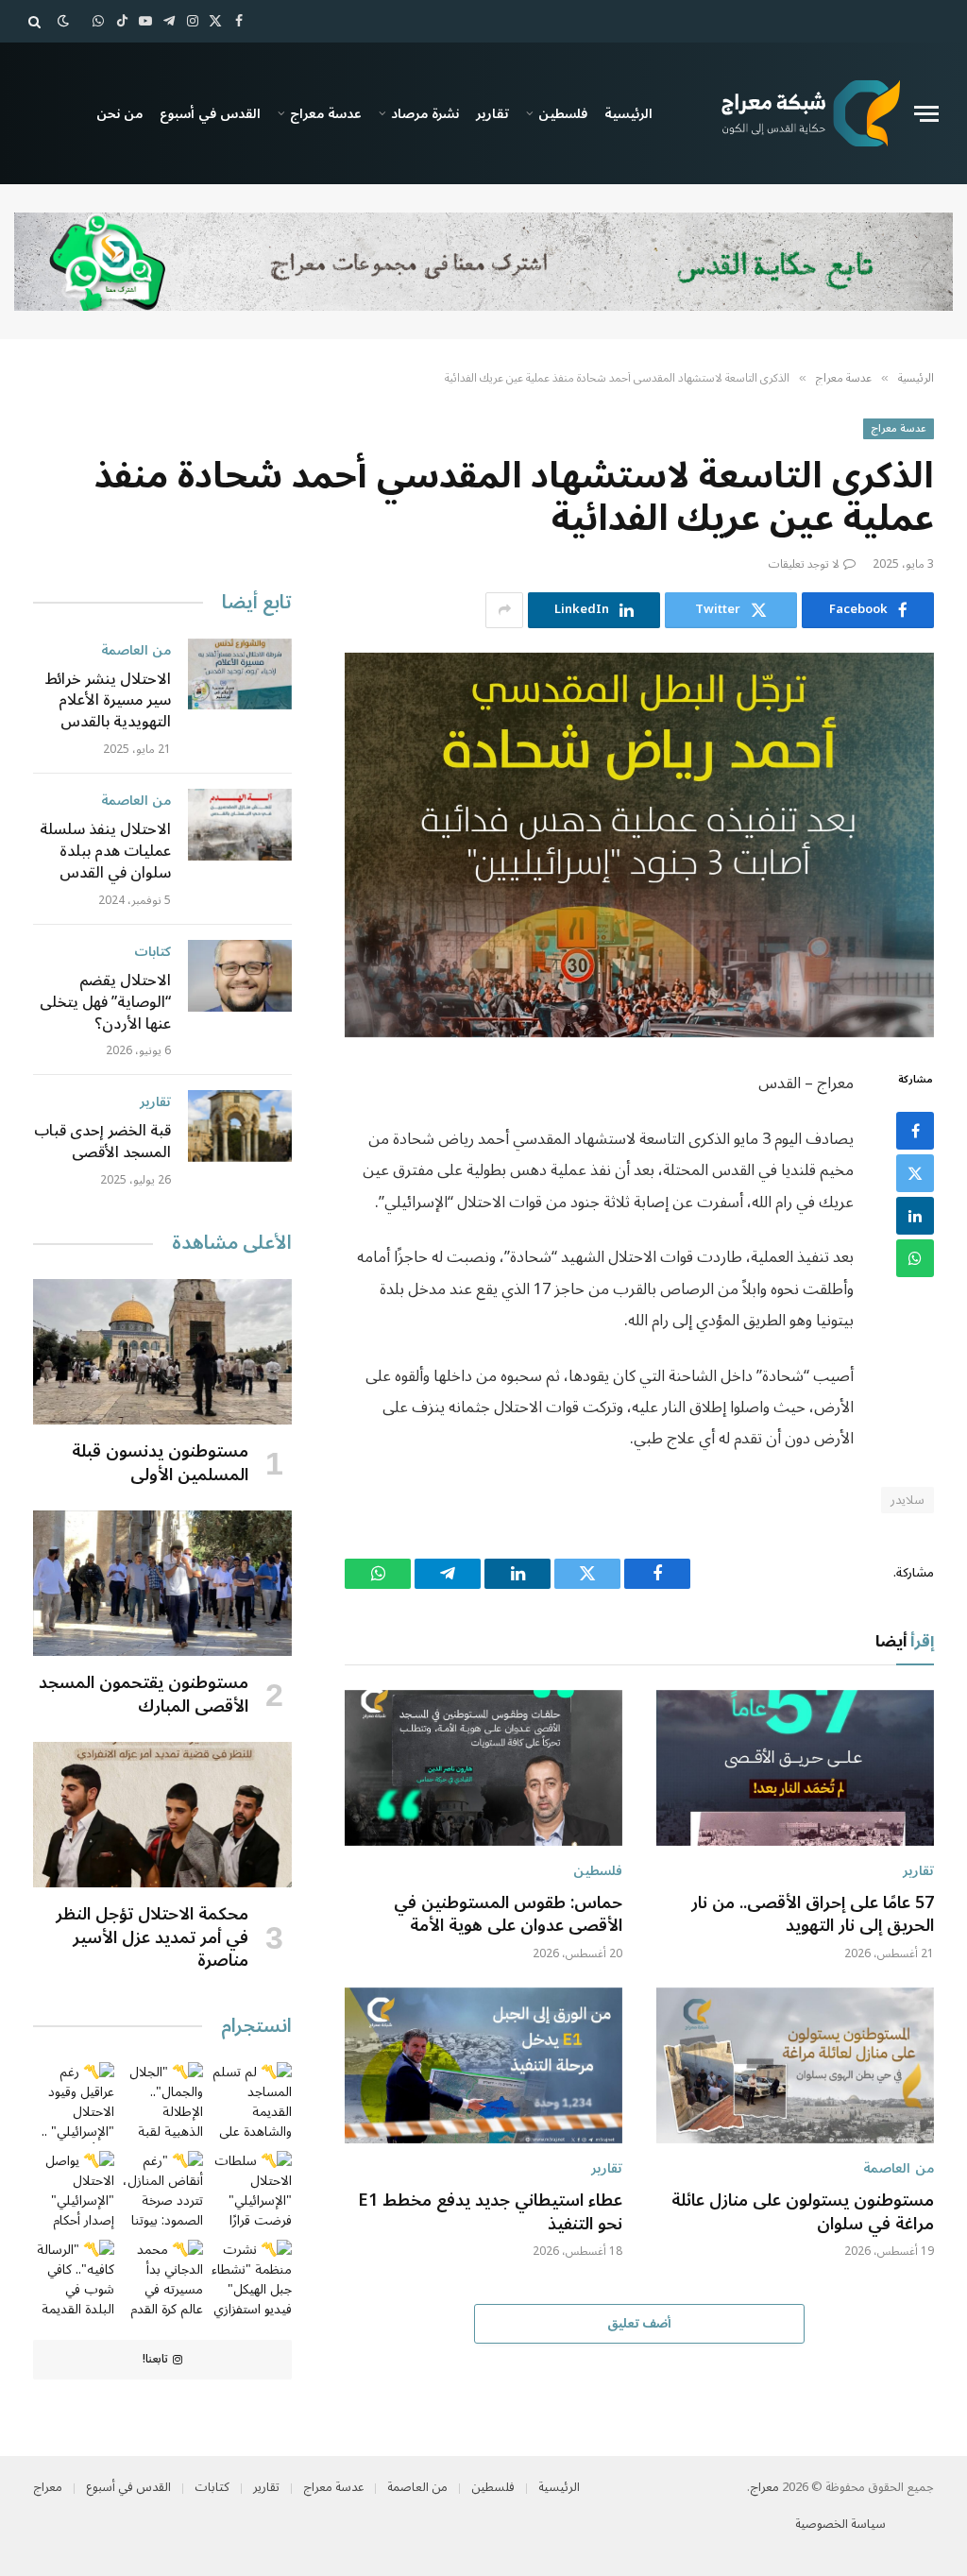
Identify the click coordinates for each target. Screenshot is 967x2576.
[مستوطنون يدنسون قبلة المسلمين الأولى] (162, 1352)
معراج (764, 2487)
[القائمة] (926, 114)
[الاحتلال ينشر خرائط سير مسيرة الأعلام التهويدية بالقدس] (240, 674)
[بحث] (36, 21)
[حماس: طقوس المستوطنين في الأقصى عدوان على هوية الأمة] (483, 1768)
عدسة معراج (326, 113)
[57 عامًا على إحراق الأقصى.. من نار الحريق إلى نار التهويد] (795, 1768)
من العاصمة (899, 2168)
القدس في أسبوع (210, 113)
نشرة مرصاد (425, 113)
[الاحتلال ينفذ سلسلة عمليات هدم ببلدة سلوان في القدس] (240, 825)
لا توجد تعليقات (804, 564)
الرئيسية (628, 113)
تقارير (492, 113)
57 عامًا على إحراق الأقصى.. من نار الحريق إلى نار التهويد (813, 1914)
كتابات (153, 952)
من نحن (119, 113)
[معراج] (810, 113)
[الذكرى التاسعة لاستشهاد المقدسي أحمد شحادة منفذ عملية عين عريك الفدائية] (639, 845)
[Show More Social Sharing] (504, 610)
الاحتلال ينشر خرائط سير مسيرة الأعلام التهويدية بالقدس (108, 701)
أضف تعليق (639, 2324)
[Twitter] (915, 1173)
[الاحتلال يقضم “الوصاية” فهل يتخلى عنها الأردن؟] (240, 976)
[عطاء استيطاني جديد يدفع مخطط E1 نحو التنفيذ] (483, 2065)
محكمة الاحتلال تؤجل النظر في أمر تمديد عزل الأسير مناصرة (152, 1937)
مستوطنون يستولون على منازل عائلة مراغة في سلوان (803, 2212)
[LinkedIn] (915, 1216)
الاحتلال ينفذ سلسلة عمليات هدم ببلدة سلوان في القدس (105, 852)
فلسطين (563, 113)
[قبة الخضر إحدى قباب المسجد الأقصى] (240, 1126)
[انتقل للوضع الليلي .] (63, 21)
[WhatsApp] (915, 1258)
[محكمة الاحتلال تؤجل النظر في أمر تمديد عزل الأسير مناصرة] (162, 1815)
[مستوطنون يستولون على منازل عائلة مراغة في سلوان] (795, 2065)
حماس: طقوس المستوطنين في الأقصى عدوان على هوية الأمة (508, 1914)
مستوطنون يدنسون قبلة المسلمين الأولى (160, 1463)
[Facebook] (915, 1131)
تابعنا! (155, 2359)
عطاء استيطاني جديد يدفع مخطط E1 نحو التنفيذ (490, 2212)
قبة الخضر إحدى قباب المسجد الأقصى (102, 1142)
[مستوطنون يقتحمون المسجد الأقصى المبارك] (162, 1583)
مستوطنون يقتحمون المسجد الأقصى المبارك (144, 1694)
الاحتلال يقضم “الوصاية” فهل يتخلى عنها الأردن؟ (105, 1003)
